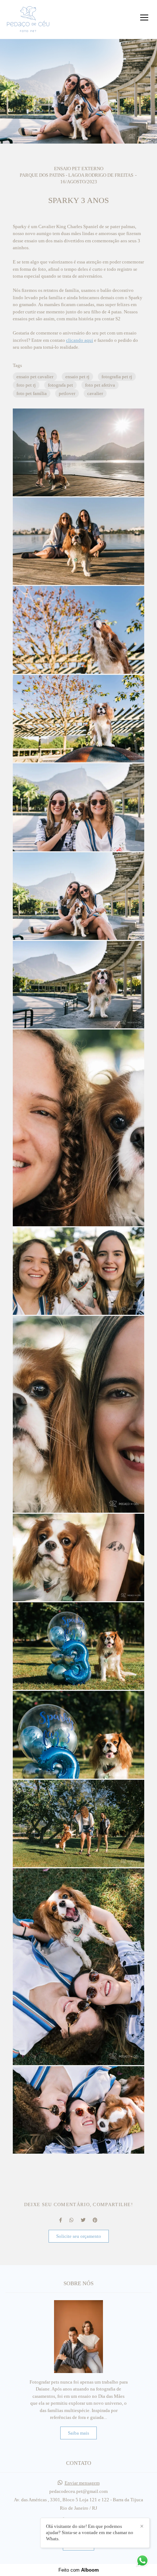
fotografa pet (60, 385)
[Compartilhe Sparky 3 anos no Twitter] (83, 2220)
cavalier (95, 393)
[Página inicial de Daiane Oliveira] (28, 19)
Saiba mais (78, 2433)
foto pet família (32, 393)
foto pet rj (26, 385)
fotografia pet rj (117, 377)
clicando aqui (80, 340)
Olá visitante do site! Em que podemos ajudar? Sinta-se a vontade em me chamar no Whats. (90, 2532)
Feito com (79, 2570)
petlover (67, 393)
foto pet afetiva (100, 385)
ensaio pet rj (77, 377)
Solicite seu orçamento (79, 2236)
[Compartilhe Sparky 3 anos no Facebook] (61, 2220)
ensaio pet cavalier (35, 377)
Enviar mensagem (82, 2483)
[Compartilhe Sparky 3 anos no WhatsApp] (71, 2220)
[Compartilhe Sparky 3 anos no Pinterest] (95, 2220)
